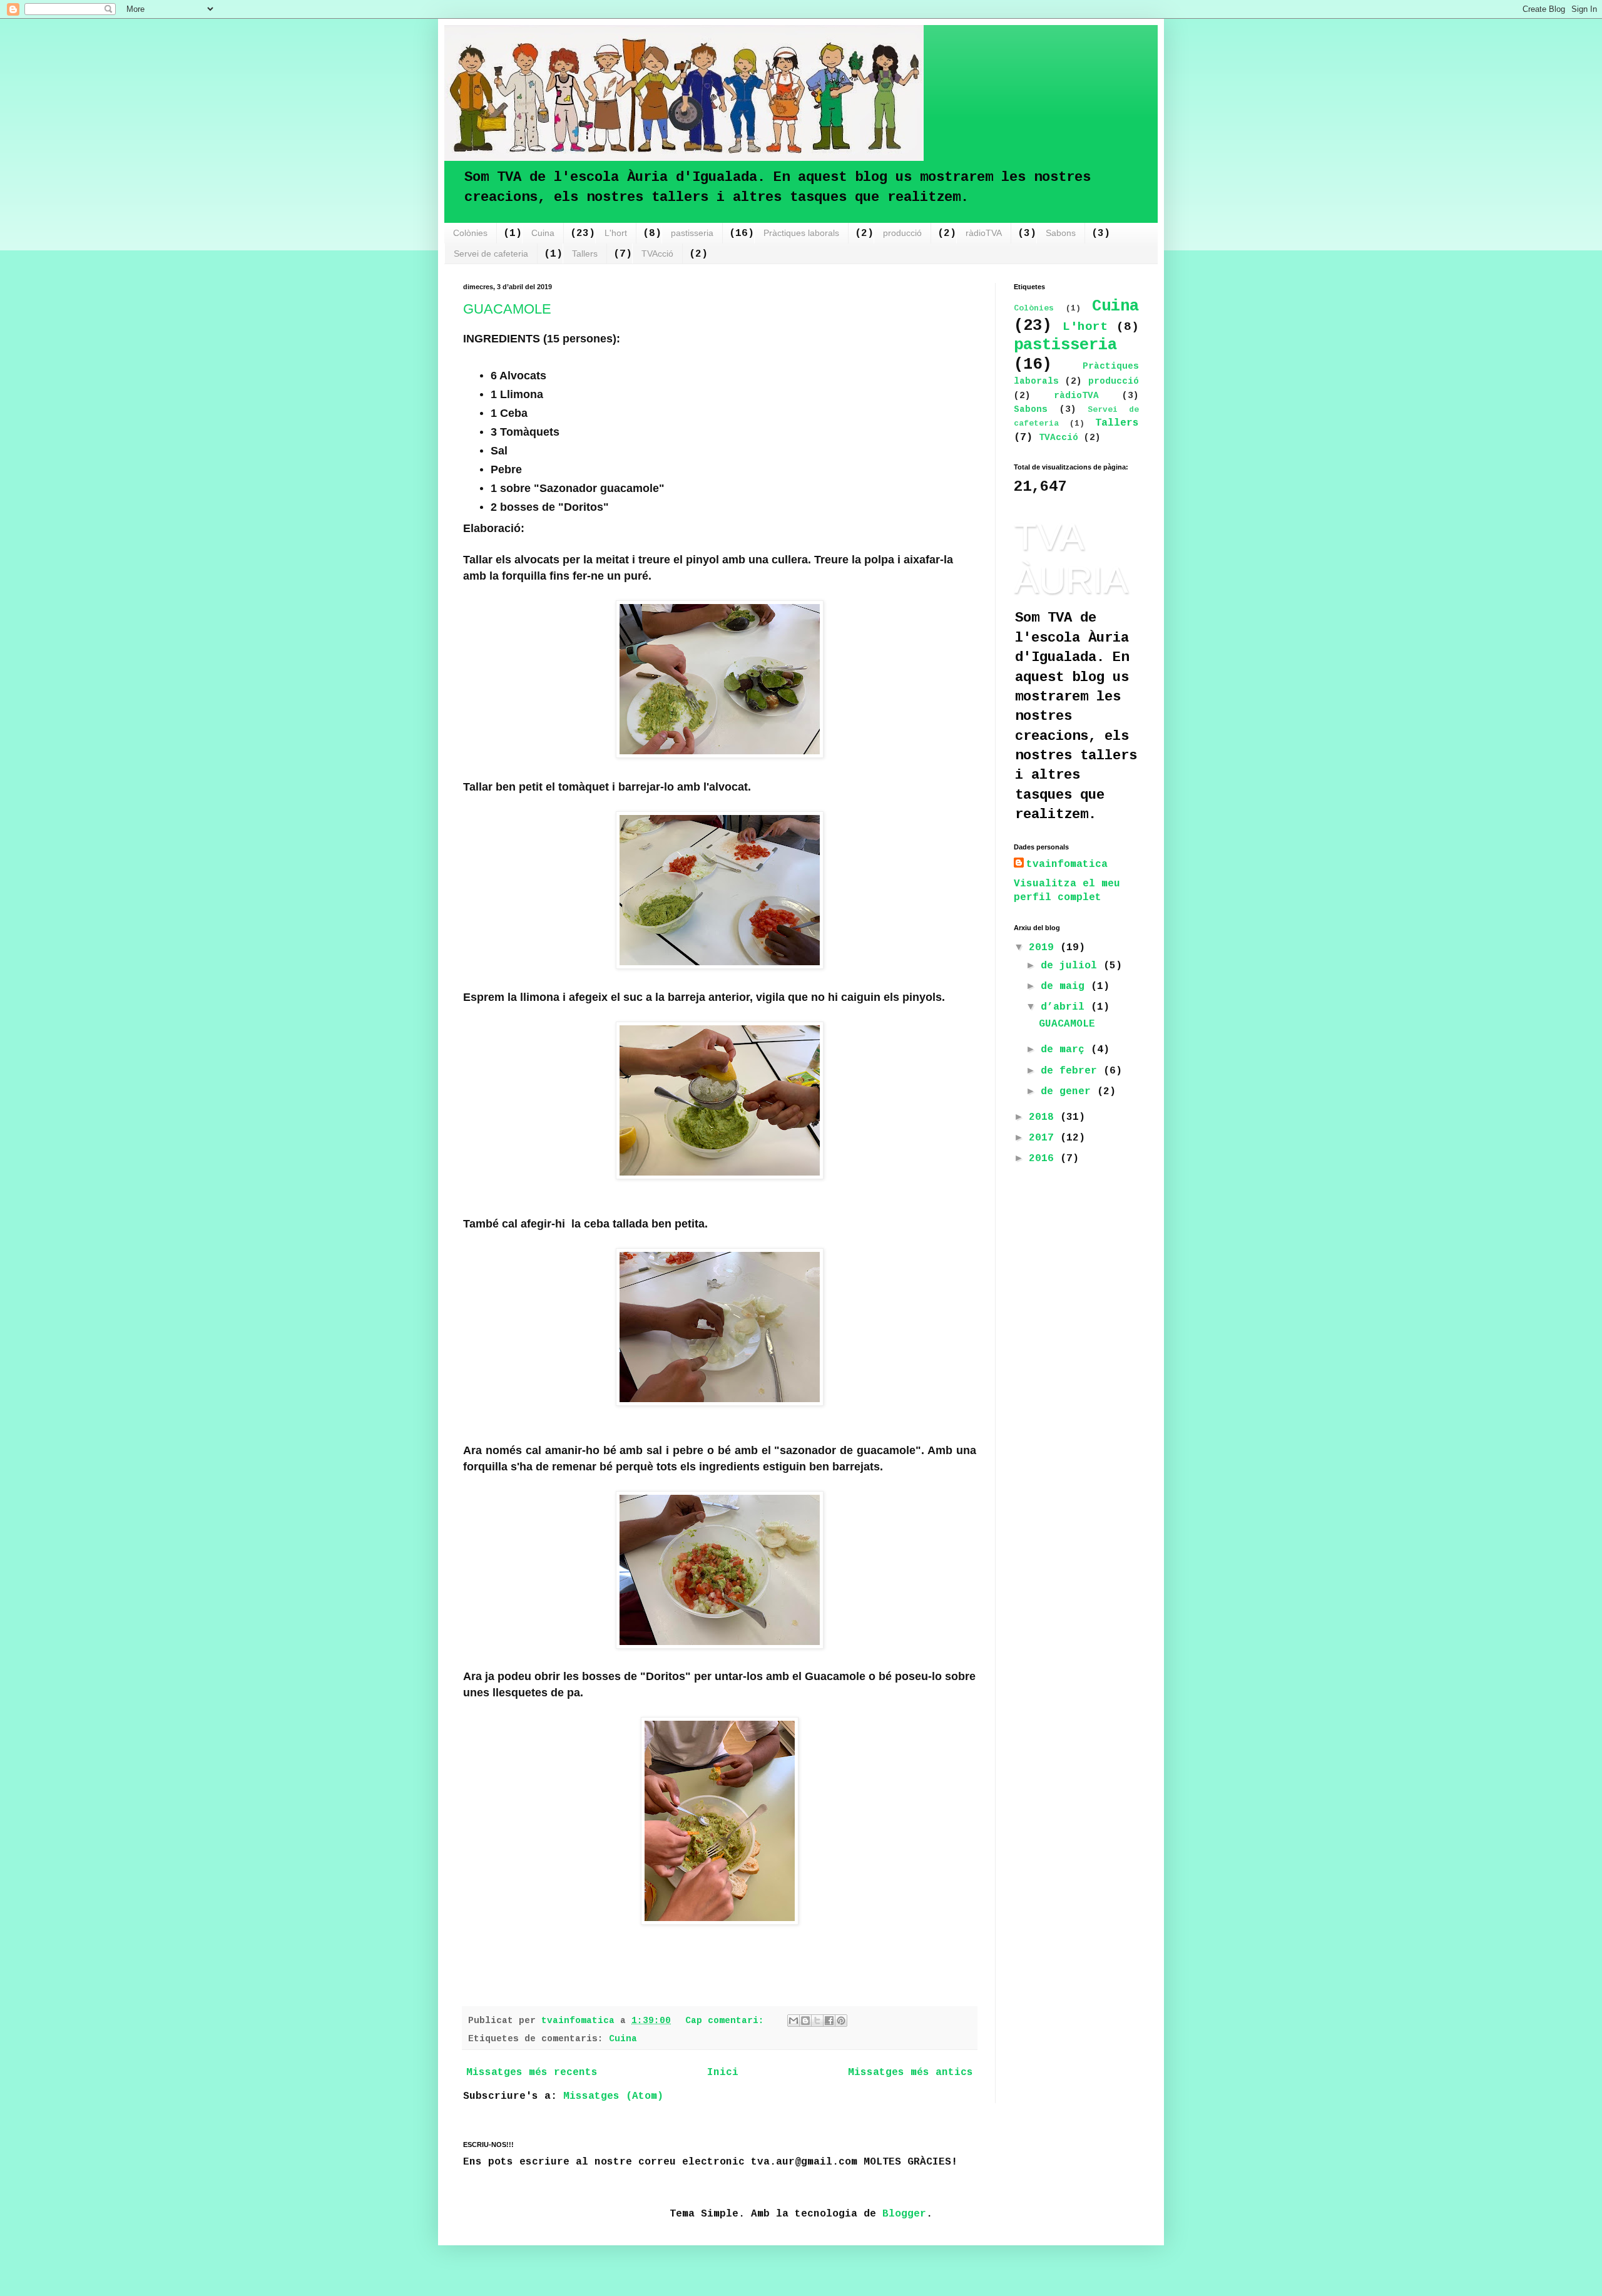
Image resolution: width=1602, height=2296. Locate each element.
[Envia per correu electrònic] (793, 2021)
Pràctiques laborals (801, 233)
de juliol (1072, 966)
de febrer (1072, 1071)
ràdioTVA (984, 233)
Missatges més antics (911, 2073)
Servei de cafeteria (491, 254)
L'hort (616, 233)
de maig (1066, 987)
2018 (1044, 1117)
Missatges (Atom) (613, 2096)
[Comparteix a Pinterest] (841, 2021)
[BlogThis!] (805, 2021)
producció (902, 233)
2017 (1044, 1138)
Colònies (470, 233)
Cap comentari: (727, 2021)
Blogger (904, 2214)
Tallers (585, 254)
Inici (723, 2073)
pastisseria (692, 233)
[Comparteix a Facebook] (829, 2021)
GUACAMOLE (507, 309)
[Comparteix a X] (817, 2021)
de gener (1069, 1092)
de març (1066, 1050)
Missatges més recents (532, 2073)
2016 (1044, 1159)
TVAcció (657, 254)
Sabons (1061, 233)
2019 (1044, 948)
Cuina (543, 233)
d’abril (1066, 1007)
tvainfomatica (1067, 864)
